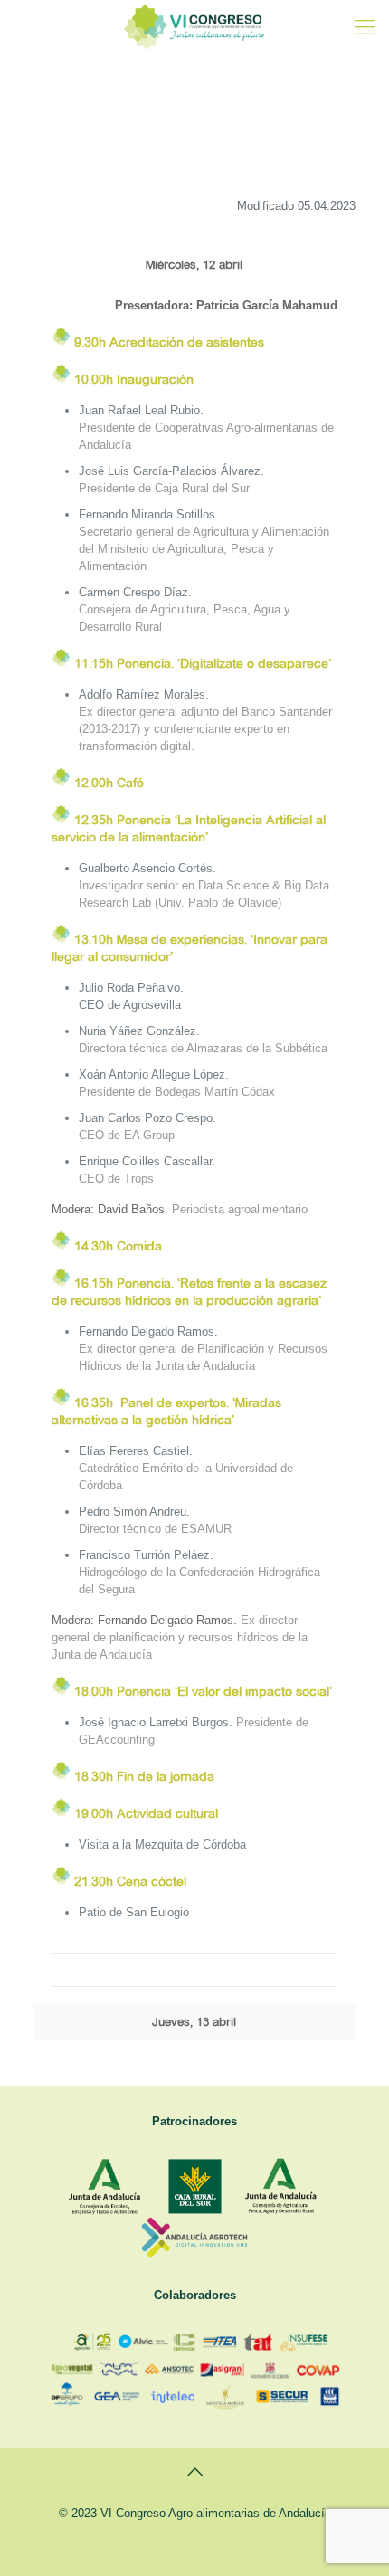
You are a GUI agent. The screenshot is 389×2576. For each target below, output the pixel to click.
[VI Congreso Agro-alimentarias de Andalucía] (194, 27)
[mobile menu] (365, 27)
